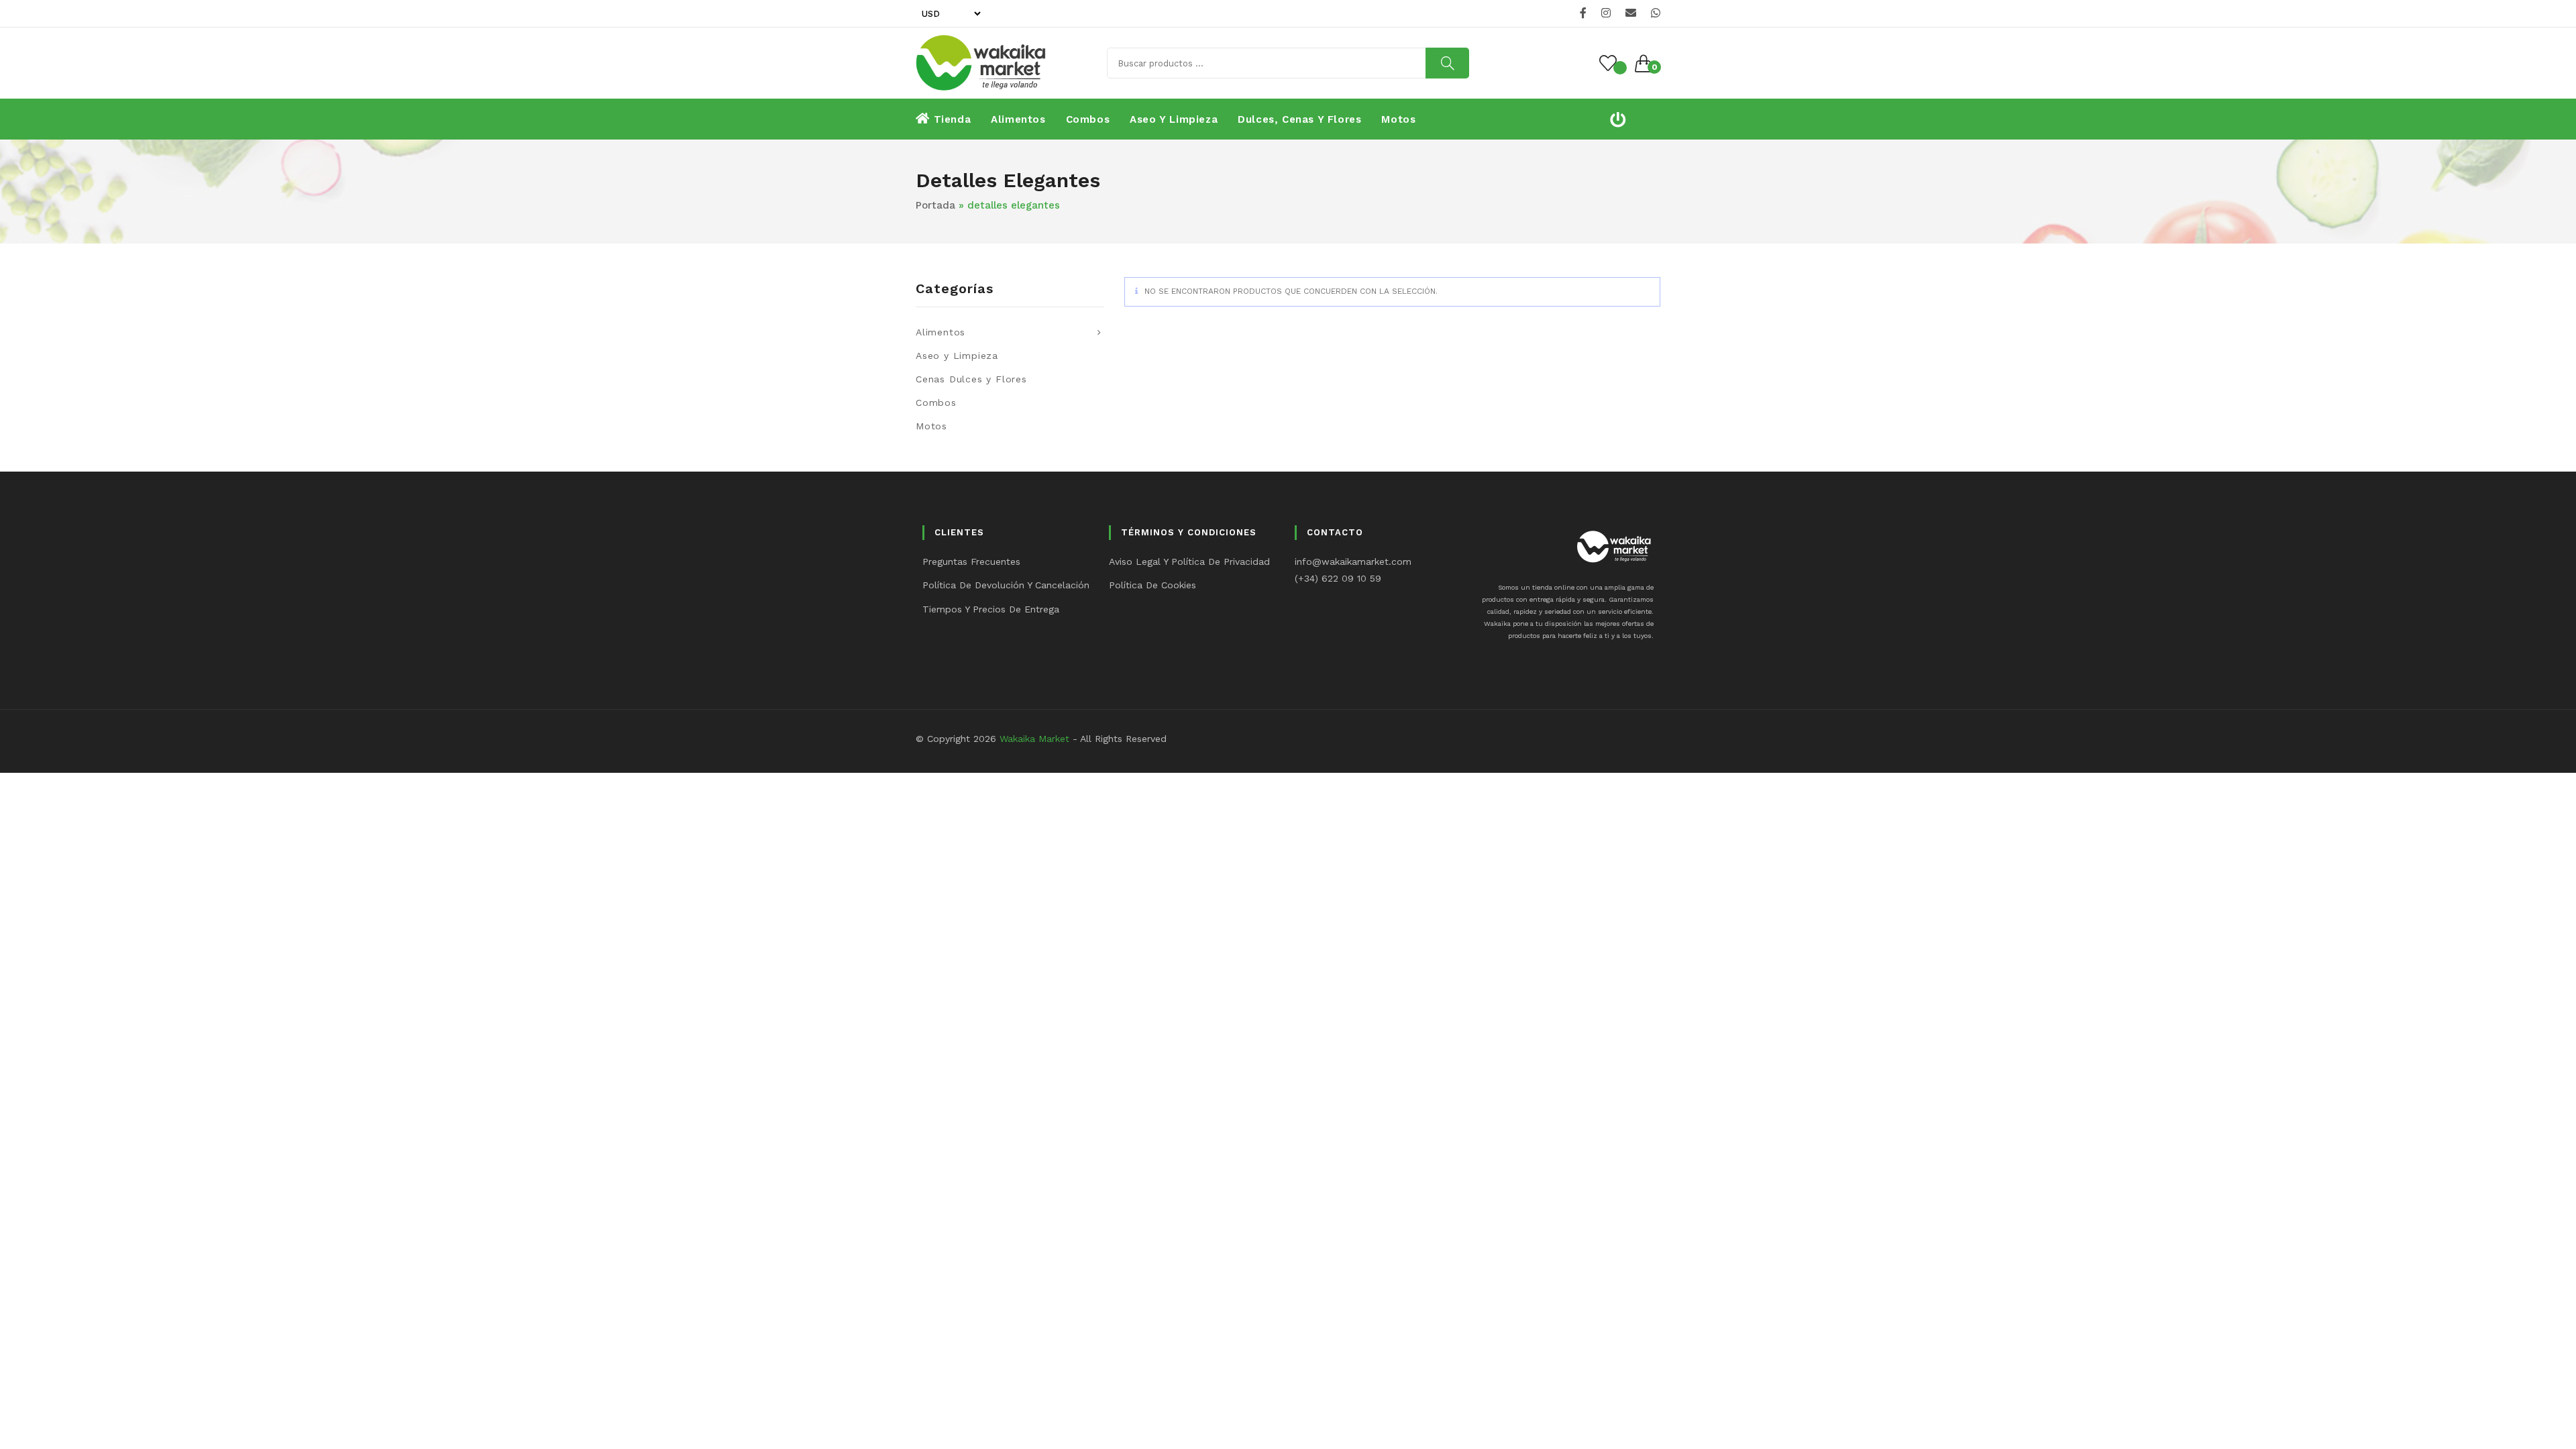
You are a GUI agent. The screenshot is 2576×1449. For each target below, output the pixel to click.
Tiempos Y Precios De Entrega (991, 609)
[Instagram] (1606, 13)
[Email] (1631, 13)
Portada (935, 205)
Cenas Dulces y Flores (971, 379)
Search (1447, 63)
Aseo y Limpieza (957, 356)
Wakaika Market (1034, 739)
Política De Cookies (1152, 585)
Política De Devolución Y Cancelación (1006, 585)
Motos (931, 426)
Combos (936, 402)
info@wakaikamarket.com (1353, 561)
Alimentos (941, 332)
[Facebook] (1583, 13)
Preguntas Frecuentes (971, 561)
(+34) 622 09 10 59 (1338, 578)
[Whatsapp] (1654, 13)
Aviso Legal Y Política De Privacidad (1189, 561)
